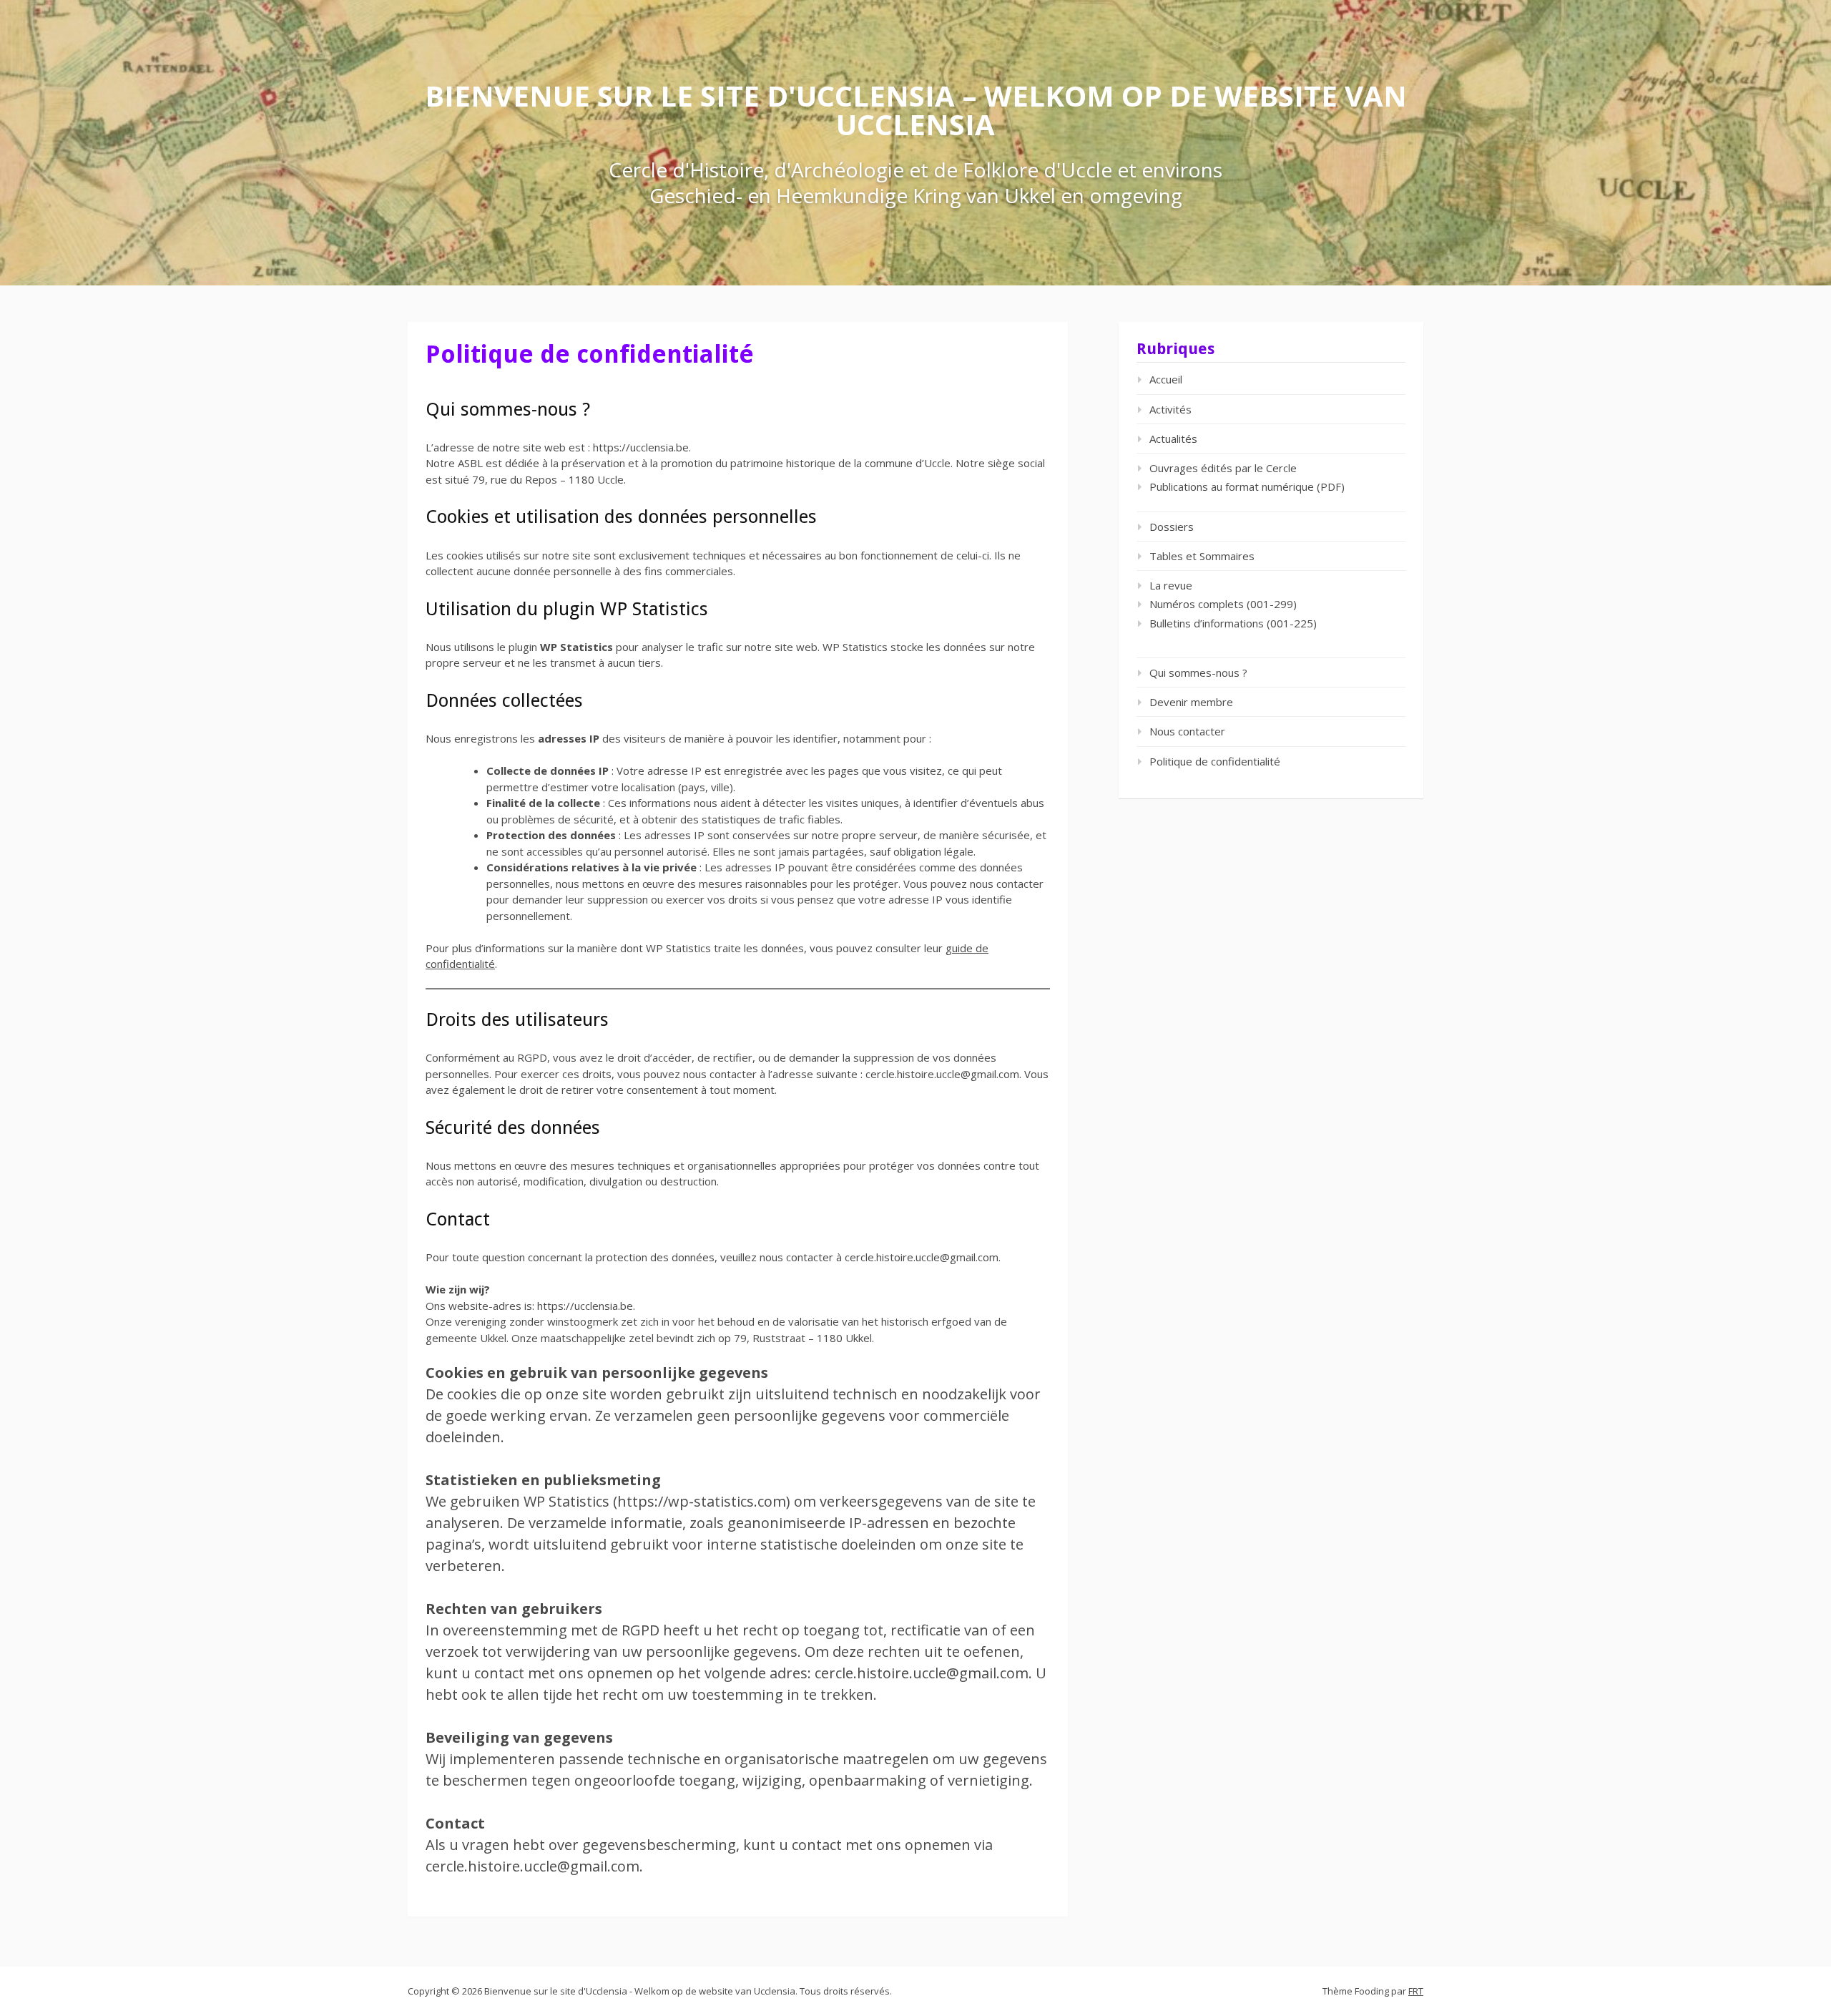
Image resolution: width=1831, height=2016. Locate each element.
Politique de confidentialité (1215, 761)
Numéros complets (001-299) (1223, 604)
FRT (1416, 1991)
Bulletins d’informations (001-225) (1233, 623)
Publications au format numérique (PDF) (1247, 486)
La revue (1171, 585)
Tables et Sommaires (1202, 556)
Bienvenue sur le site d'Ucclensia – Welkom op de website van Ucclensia (916, 110)
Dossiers (1172, 527)
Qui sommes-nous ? (1198, 672)
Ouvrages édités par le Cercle (1223, 468)
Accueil (1166, 379)
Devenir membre (1191, 702)
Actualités (1173, 439)
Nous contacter (1187, 731)
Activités (1170, 409)
